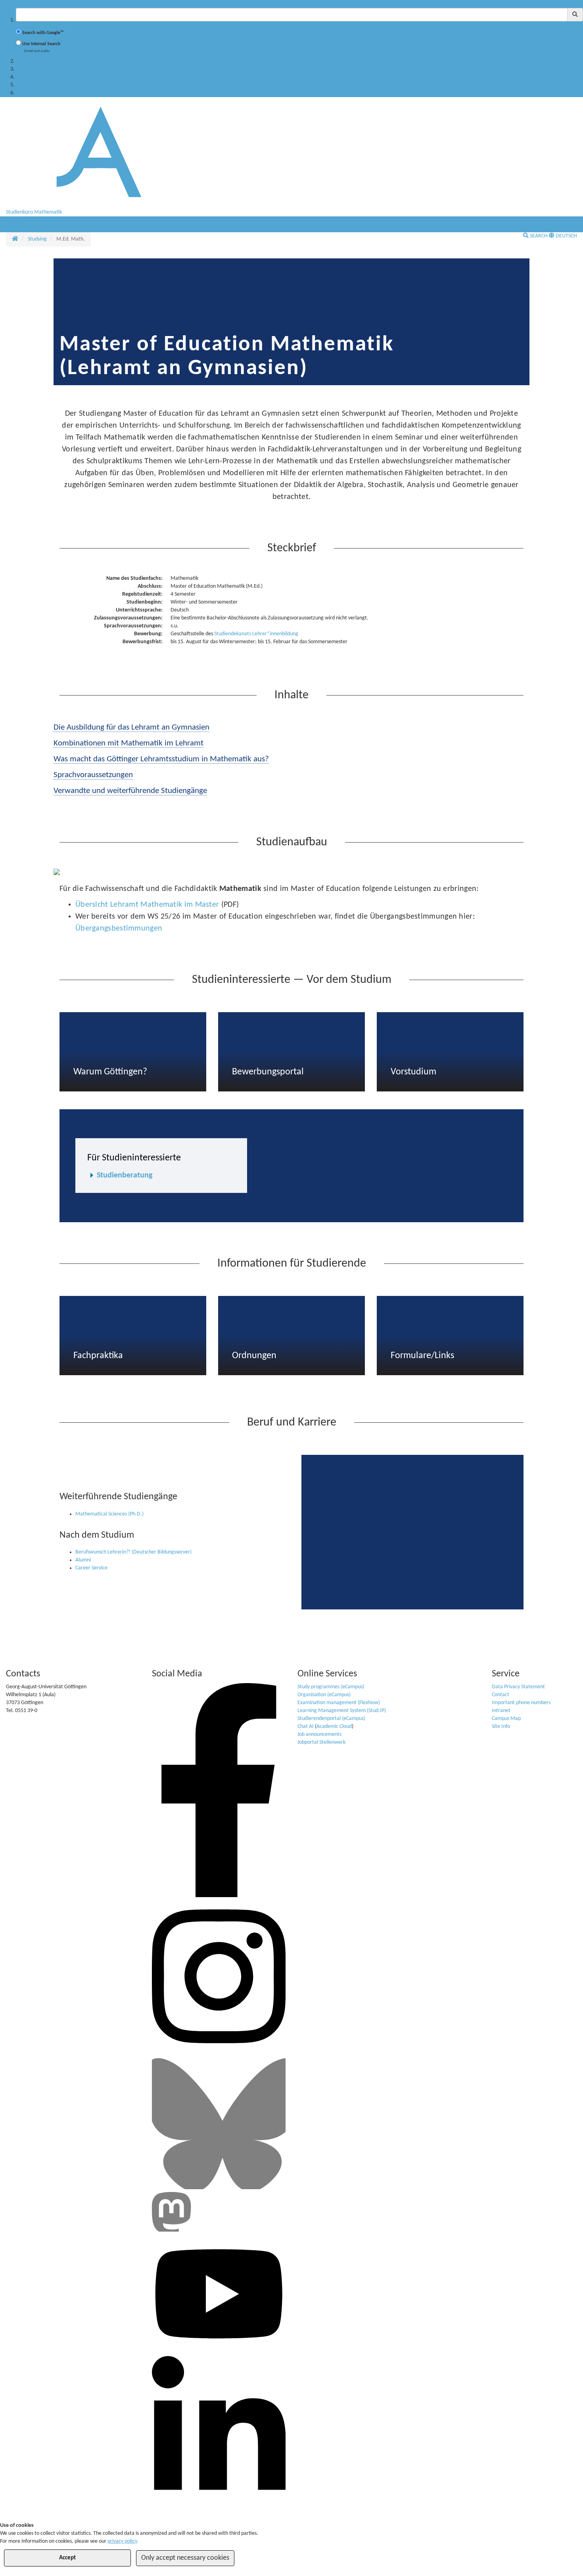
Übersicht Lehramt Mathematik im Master (148, 905)
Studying (25, 61)
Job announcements (319, 1734)
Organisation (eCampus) (324, 1695)
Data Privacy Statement (518, 1687)
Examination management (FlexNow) (339, 1703)
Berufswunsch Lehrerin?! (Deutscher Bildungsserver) (133, 1552)
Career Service (91, 1568)
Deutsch (566, 236)
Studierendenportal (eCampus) (331, 1719)
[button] (15, 220)
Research (26, 77)
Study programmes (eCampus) (331, 1687)
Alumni (83, 1560)
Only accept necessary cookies (185, 2558)
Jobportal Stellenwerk (321, 1742)
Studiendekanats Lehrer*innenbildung (256, 634)
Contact (501, 1695)
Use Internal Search (41, 44)
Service (24, 93)
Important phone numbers (521, 1703)
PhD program (31, 69)
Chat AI (306, 1727)
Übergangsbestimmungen (119, 929)
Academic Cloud (334, 1727)
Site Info (501, 1727)
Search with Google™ (43, 33)
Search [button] (539, 236)
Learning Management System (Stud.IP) (342, 1711)
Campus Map (506, 1719)
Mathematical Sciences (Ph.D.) (109, 1514)
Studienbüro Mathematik (34, 212)
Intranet (501, 1711)
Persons (24, 85)
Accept (67, 2558)
